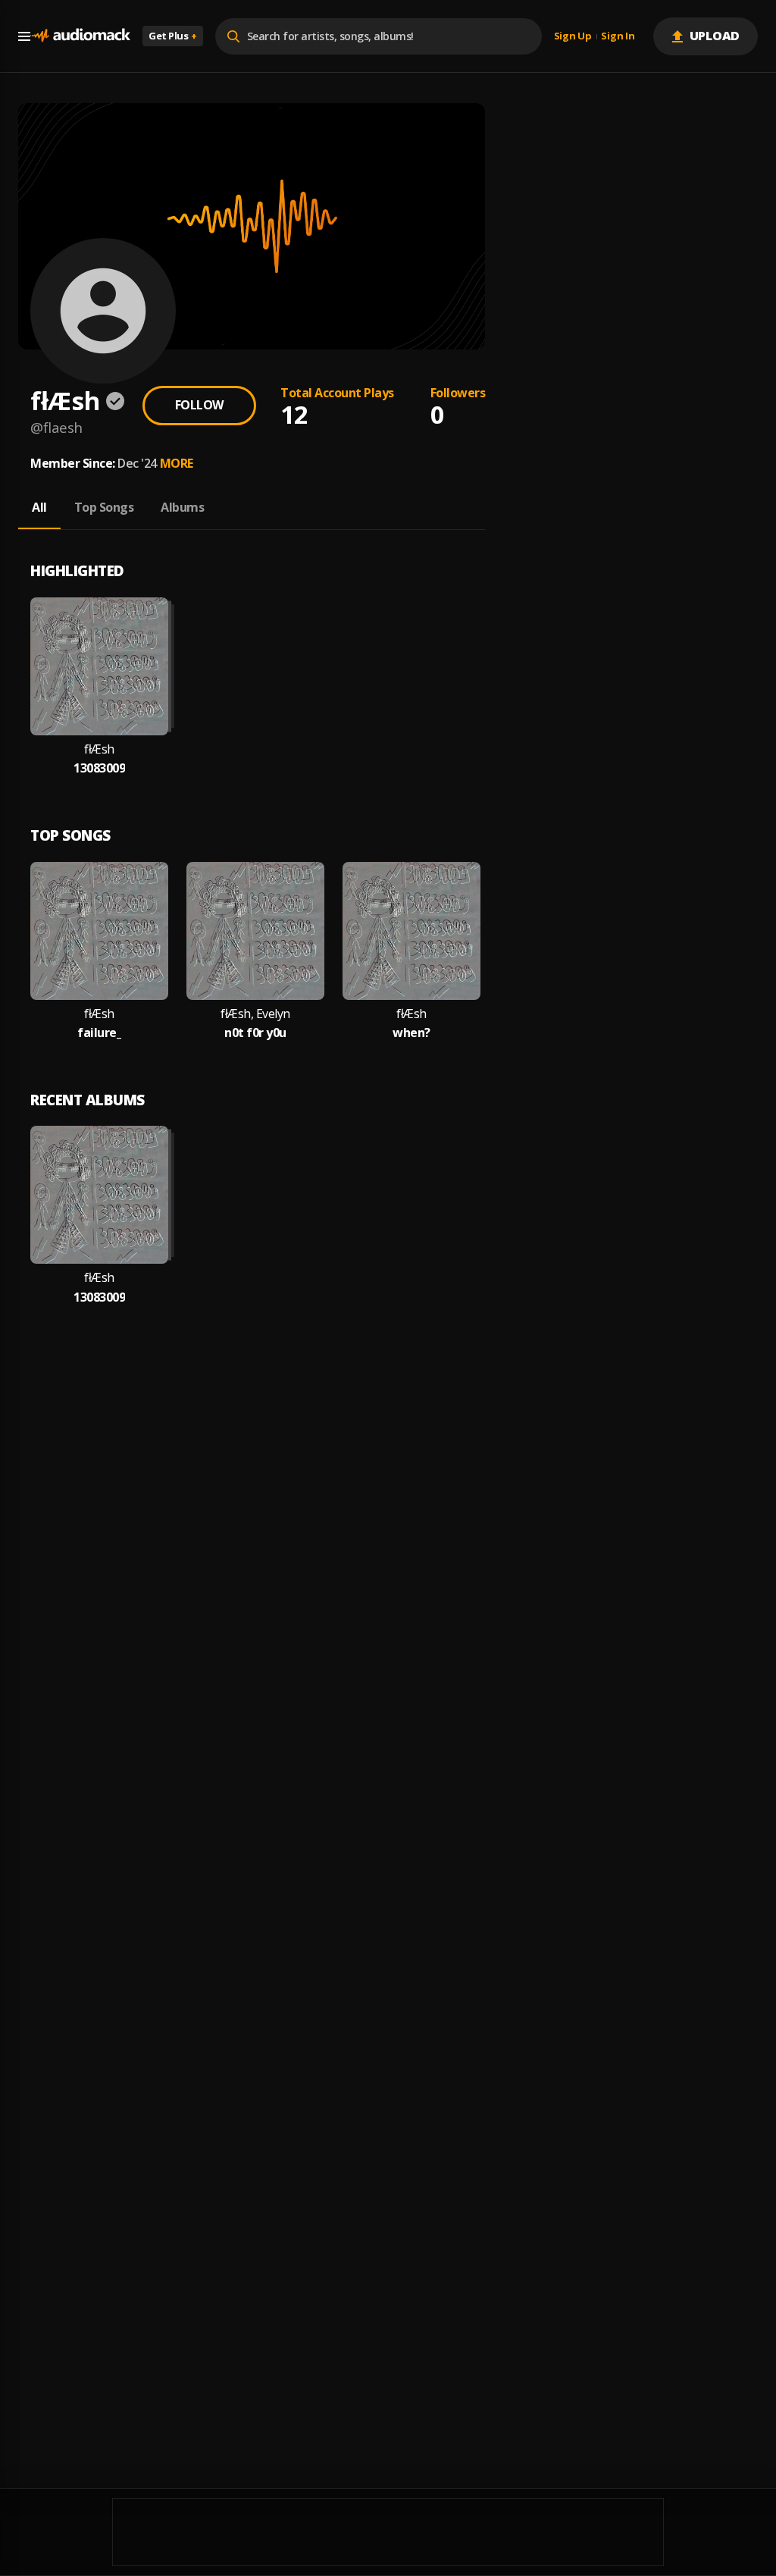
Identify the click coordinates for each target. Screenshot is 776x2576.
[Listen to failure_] (99, 931)
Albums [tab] (182, 507)
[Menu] (24, 36)
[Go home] (80, 36)
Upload (715, 36)
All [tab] (39, 507)
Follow (199, 405)
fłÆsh (99, 749)
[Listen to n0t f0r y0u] (255, 931)
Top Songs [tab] (104, 507)
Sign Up (573, 36)
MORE (177, 463)
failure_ (99, 1033)
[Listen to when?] (411, 931)
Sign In (618, 36)
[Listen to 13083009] (99, 666)
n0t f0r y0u (255, 1033)
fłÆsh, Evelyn (255, 1014)
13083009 (99, 768)
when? (411, 1033)
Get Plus (173, 36)
